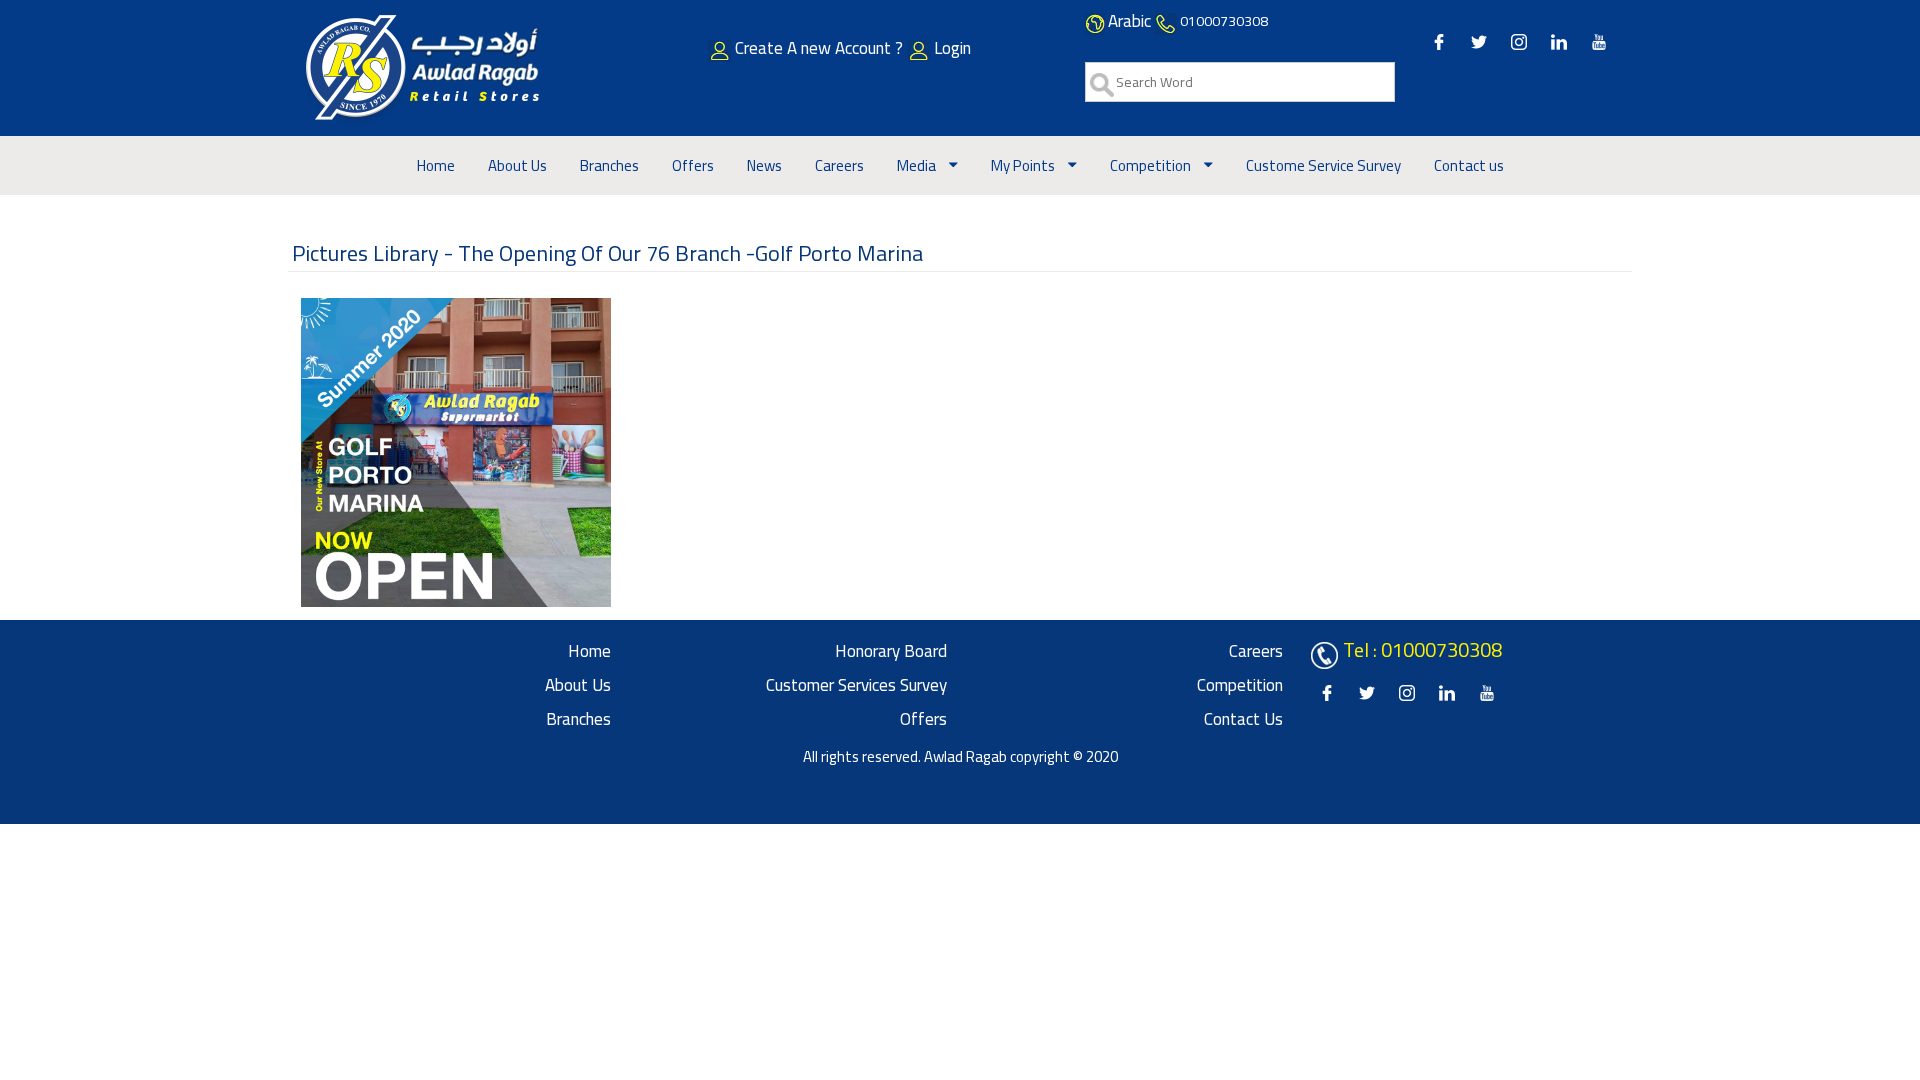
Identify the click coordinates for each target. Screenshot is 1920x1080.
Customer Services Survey (856, 685)
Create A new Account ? (821, 48)
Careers (839, 165)
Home (436, 165)
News (764, 165)
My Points (1024, 165)
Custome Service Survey (1323, 165)
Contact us (1469, 165)
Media (918, 165)
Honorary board (891, 651)
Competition (1152, 165)
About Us (517, 165)
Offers (693, 165)
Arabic (1129, 21)
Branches (609, 165)
